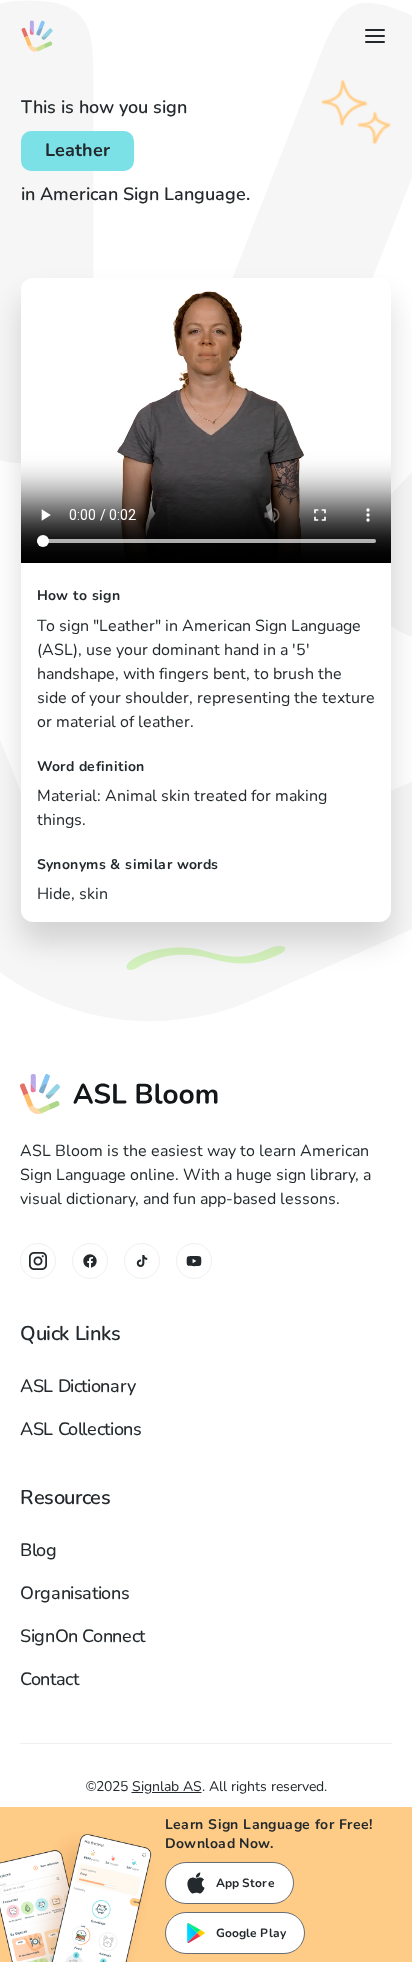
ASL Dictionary (78, 1386)
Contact (49, 1679)
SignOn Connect (82, 1636)
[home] (37, 36)
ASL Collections (81, 1429)
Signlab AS (167, 1786)
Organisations (74, 1593)
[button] (371, 36)
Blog (38, 1550)
